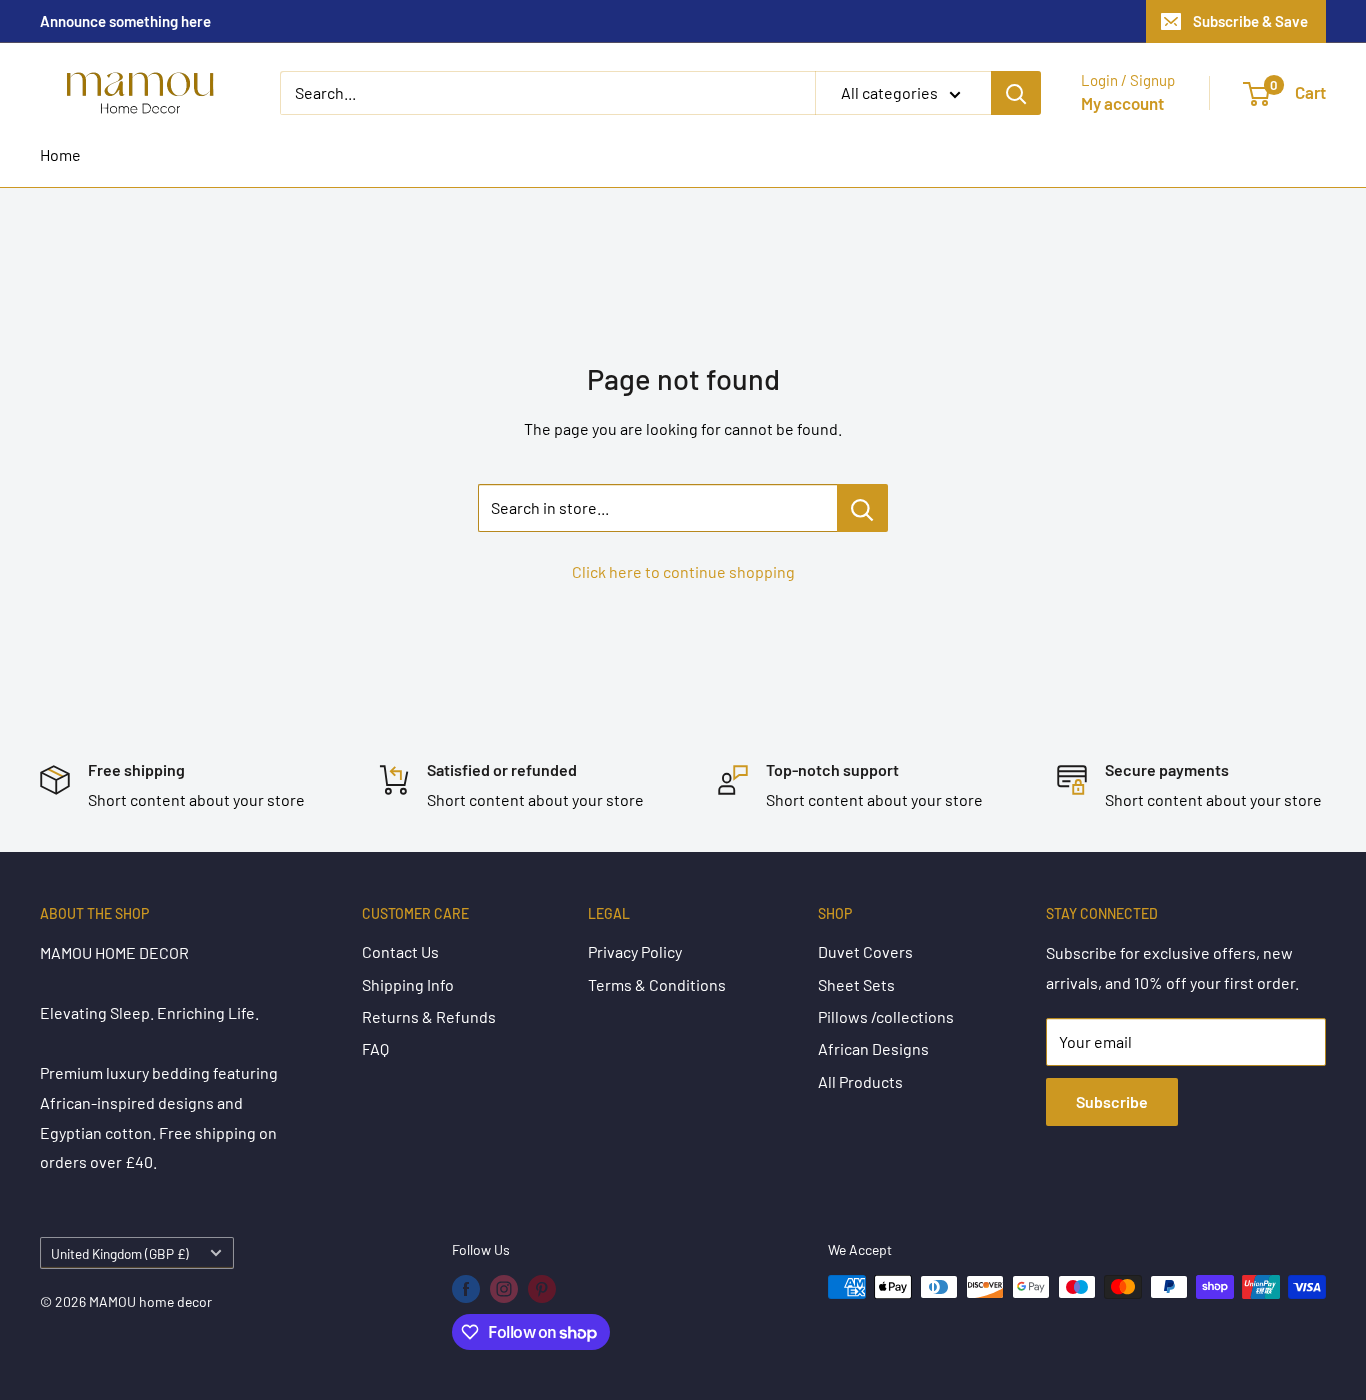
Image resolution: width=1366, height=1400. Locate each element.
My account (1122, 103)
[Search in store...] (862, 508)
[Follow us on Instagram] (504, 1289)
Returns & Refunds (429, 1016)
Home (60, 154)
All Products (860, 1081)
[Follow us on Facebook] (466, 1289)
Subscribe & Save (1250, 21)
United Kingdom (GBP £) (120, 1253)
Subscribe (1112, 1101)
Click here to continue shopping (683, 571)
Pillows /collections (886, 1016)
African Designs (873, 1048)
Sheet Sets (856, 984)
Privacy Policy (635, 951)
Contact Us (400, 951)
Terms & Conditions (657, 984)
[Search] (1016, 93)
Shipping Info (408, 984)
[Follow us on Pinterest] (542, 1289)
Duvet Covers (865, 951)
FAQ (375, 1048)
